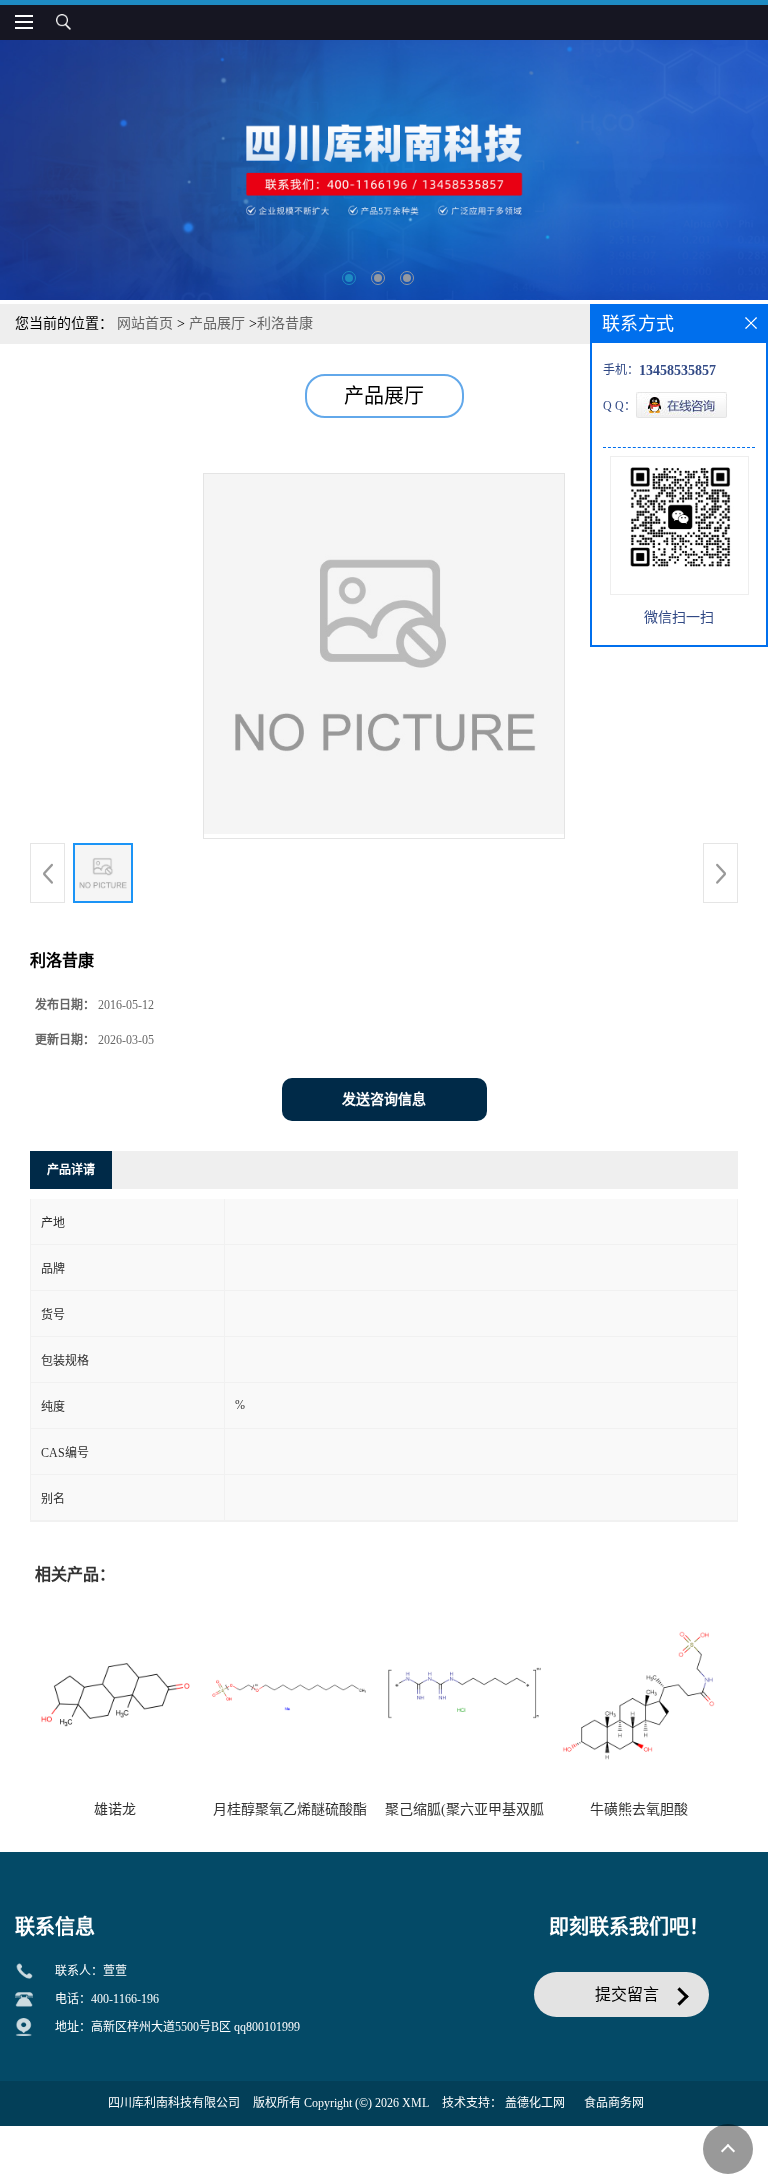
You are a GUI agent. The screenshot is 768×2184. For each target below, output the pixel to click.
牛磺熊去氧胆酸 (639, 1809)
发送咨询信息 (384, 1099)
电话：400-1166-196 (107, 1999)
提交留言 (627, 1994)
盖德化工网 (535, 2103)
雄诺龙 (115, 1809)
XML (415, 2103)
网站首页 (145, 323)
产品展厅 (217, 323)
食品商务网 (614, 2103)
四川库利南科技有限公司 (174, 2103)
